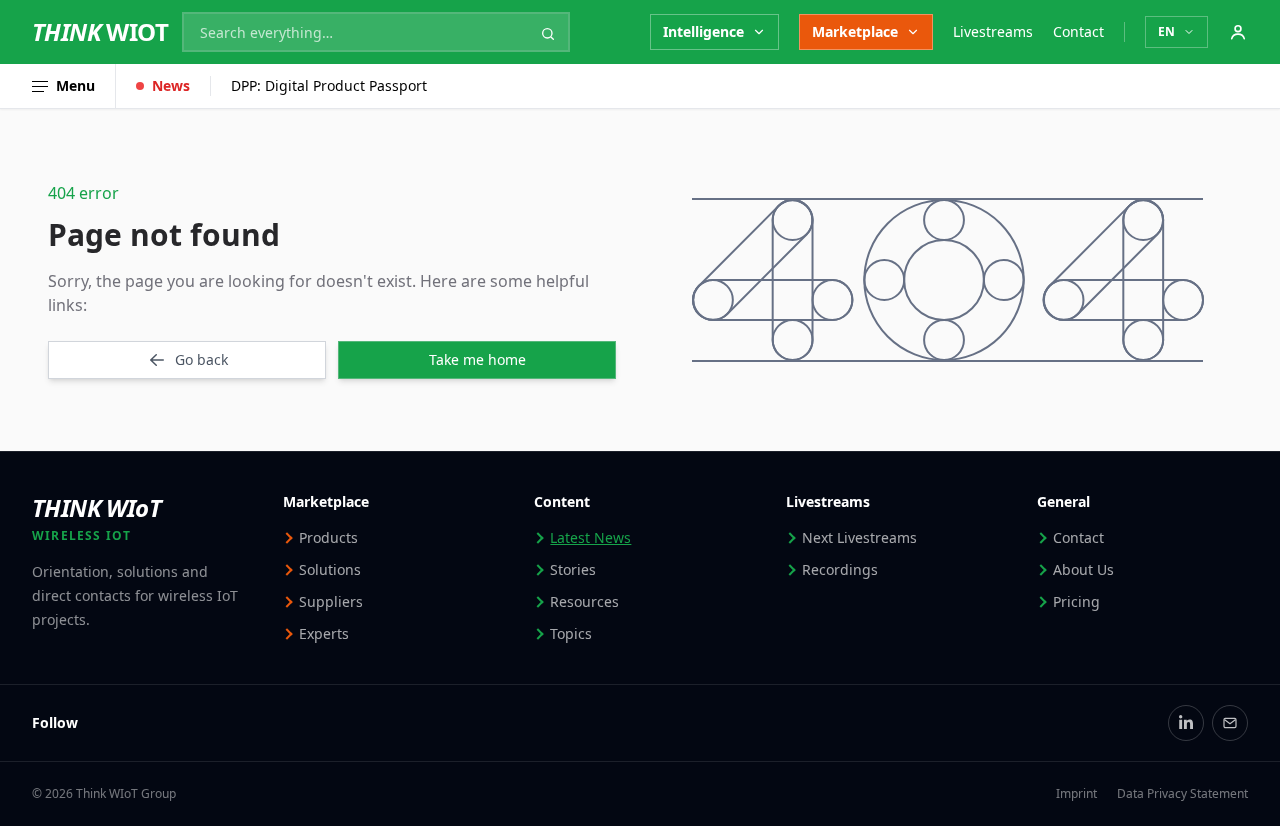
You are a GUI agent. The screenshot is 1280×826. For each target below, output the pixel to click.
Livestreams (993, 31)
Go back (201, 359)
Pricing (1076, 601)
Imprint (1076, 794)
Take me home (477, 359)
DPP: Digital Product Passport (329, 85)
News (171, 85)
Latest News (590, 537)
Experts (324, 633)
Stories (573, 569)
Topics (571, 633)
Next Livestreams (859, 537)
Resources (584, 601)
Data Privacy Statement (1182, 794)
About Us (1083, 569)
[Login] (1238, 32)
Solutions (330, 569)
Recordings (840, 569)
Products (328, 537)
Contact (1078, 31)
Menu (75, 85)
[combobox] (376, 32)
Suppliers (331, 601)
